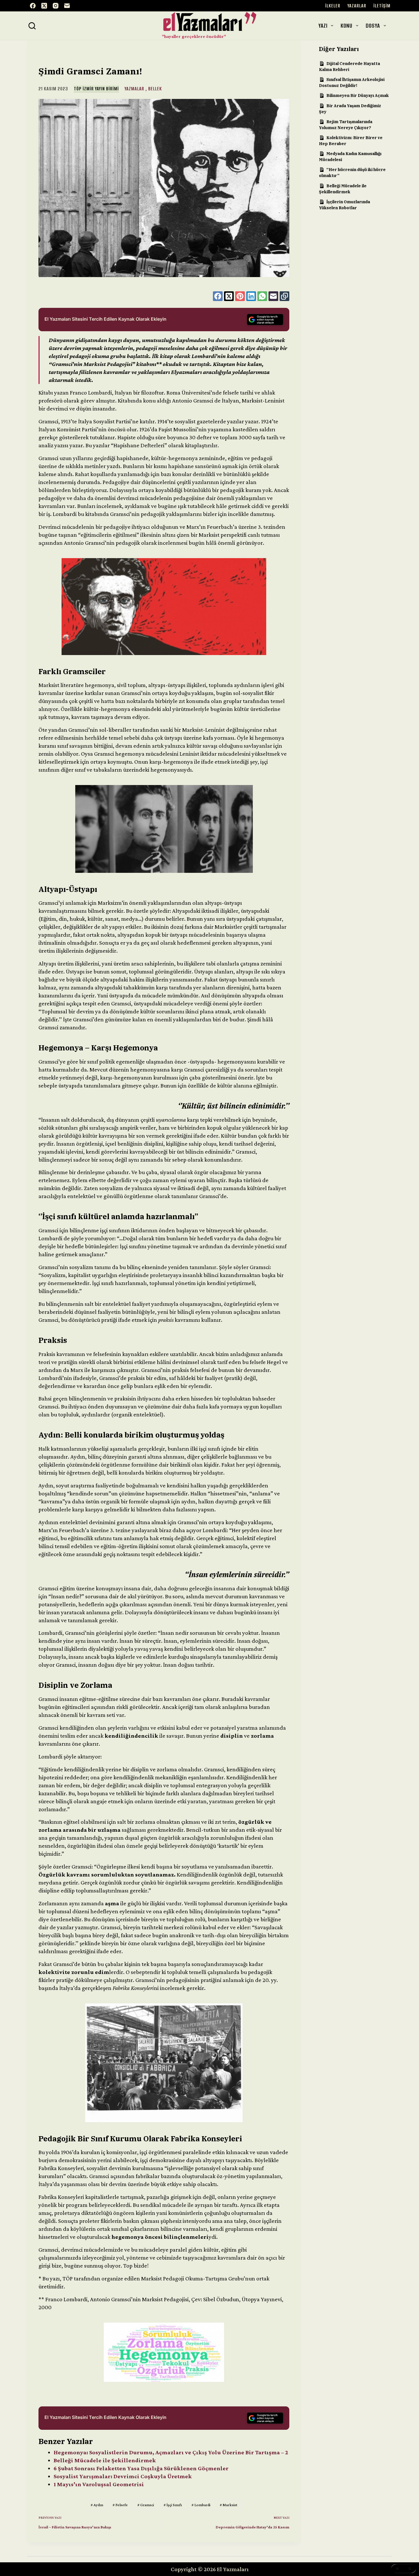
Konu (346, 26)
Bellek (155, 89)
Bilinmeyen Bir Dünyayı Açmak (358, 95)
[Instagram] (56, 6)
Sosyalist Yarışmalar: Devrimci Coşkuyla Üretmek (123, 2476)
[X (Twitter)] (44, 6)
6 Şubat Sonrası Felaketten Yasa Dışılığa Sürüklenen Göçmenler (141, 2468)
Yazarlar (357, 6)
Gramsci (146, 2505)
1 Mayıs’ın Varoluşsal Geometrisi (99, 2484)
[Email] (67, 6)
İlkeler (333, 6)
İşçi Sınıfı (173, 2505)
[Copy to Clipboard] (284, 296)
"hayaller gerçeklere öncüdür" (194, 36)
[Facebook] (33, 6)
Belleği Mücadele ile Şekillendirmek (105, 2460)
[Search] (32, 26)
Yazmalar (134, 89)
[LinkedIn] (251, 296)
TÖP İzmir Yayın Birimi (96, 89)
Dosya (373, 26)
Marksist (228, 2505)
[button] (404, 2569)
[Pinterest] (240, 296)
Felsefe (120, 2505)
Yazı (323, 26)
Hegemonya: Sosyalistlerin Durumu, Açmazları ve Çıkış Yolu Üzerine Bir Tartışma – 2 (171, 2452)
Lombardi (201, 2505)
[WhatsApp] (262, 296)
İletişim (382, 6)
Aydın (97, 2505)
